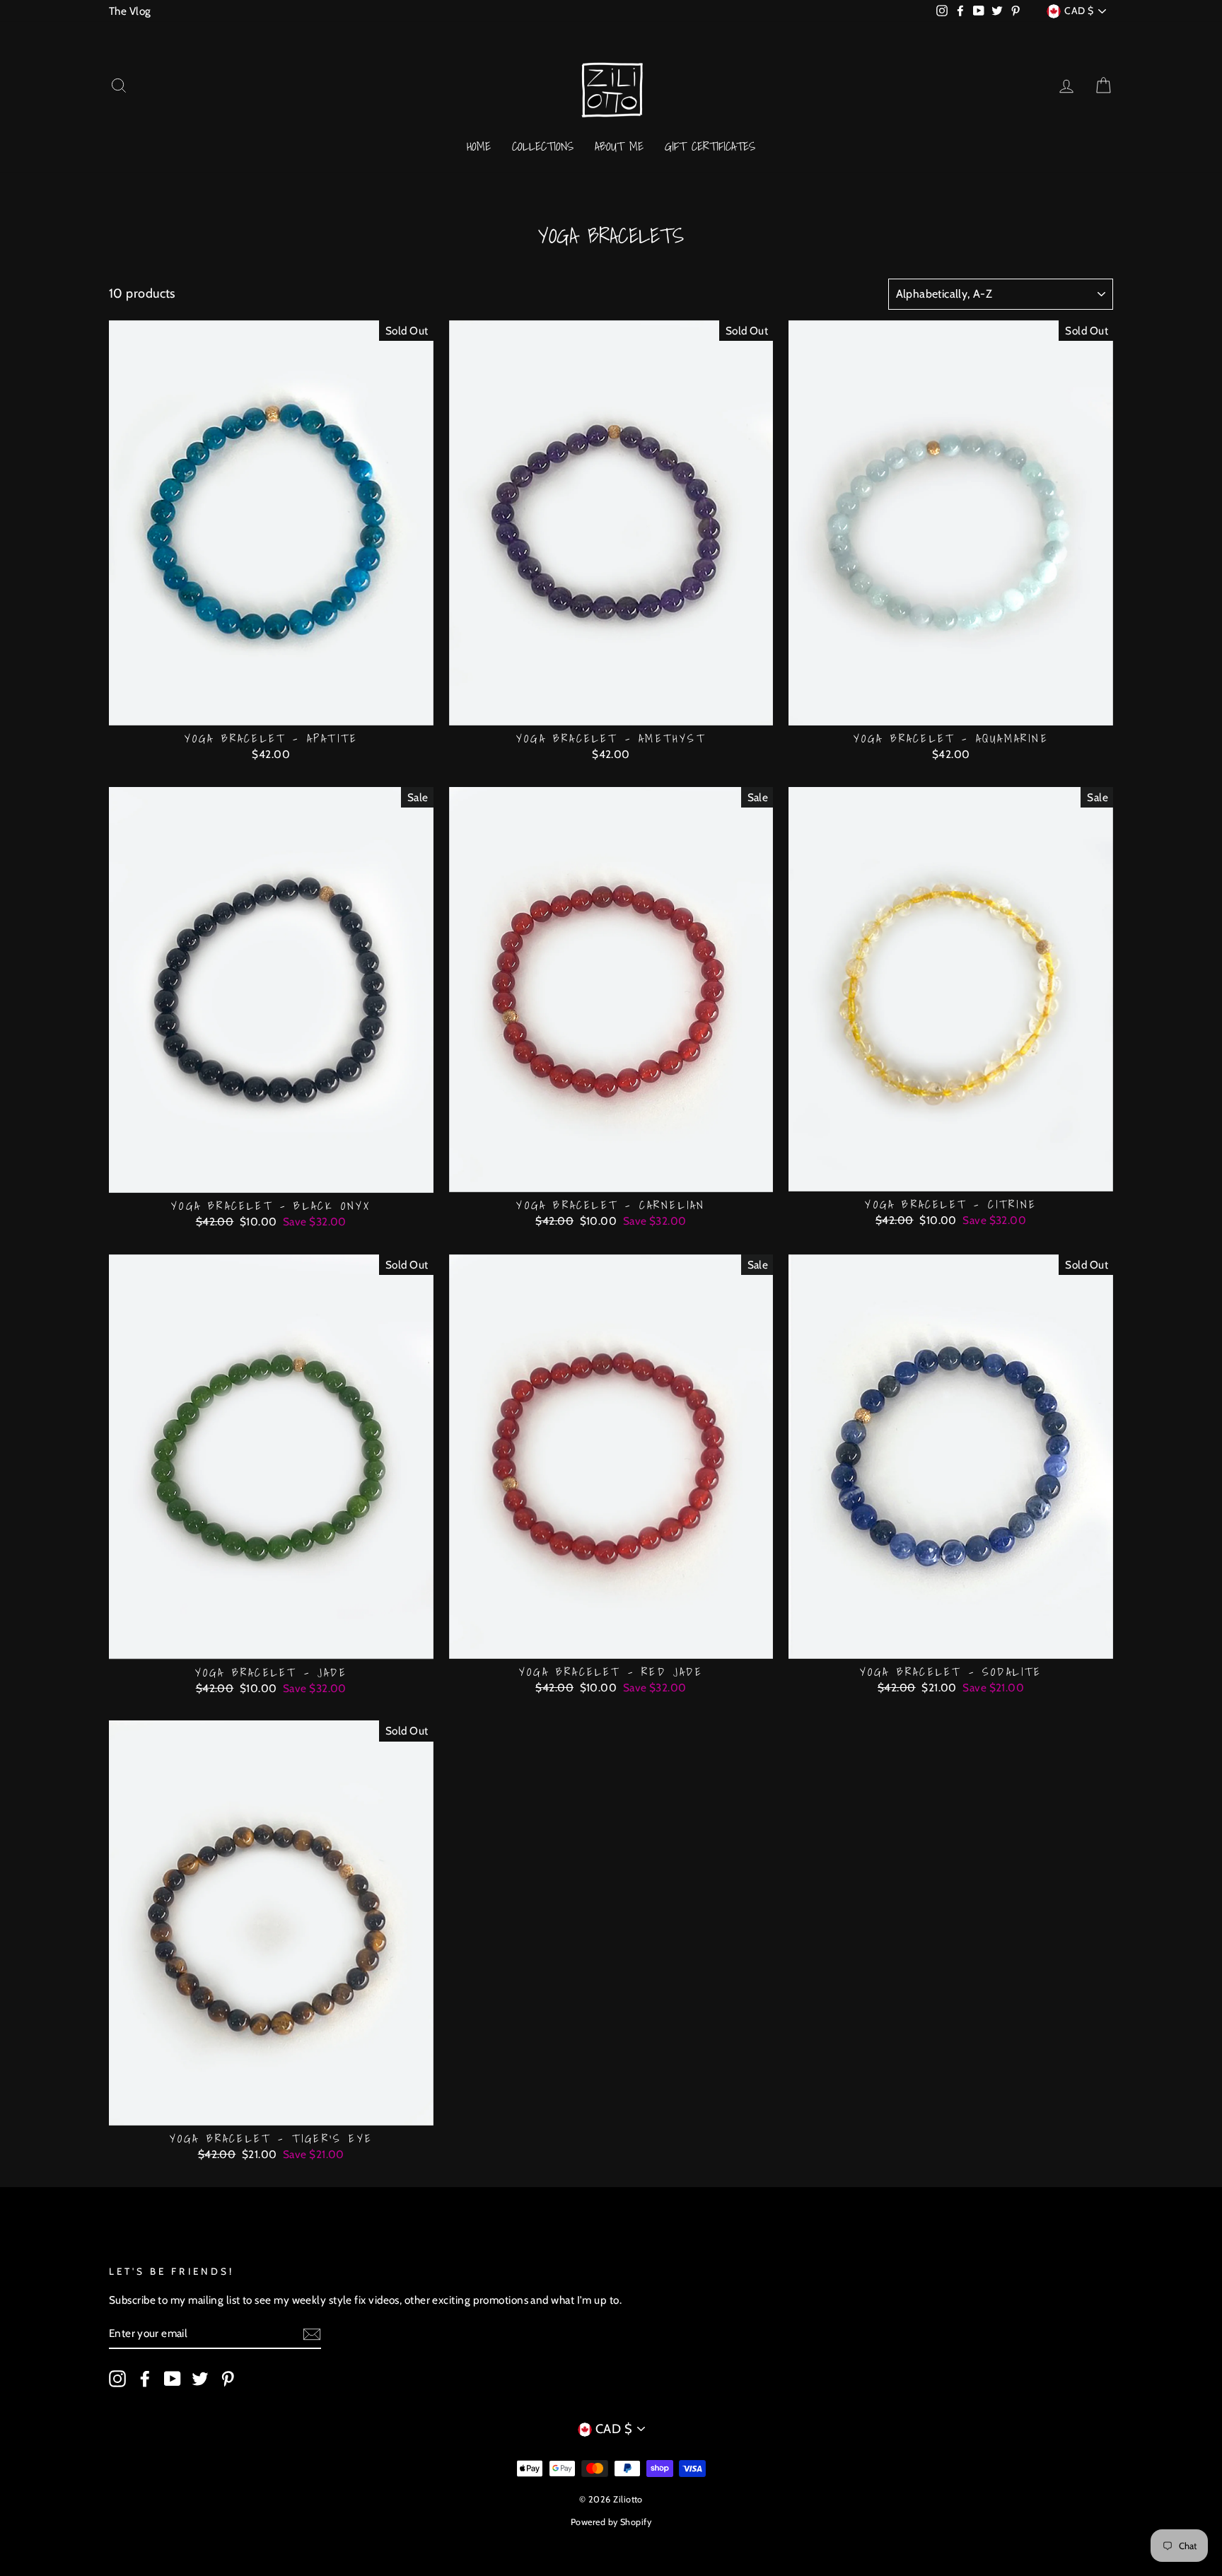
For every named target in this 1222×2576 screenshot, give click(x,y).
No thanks (611, 1358)
